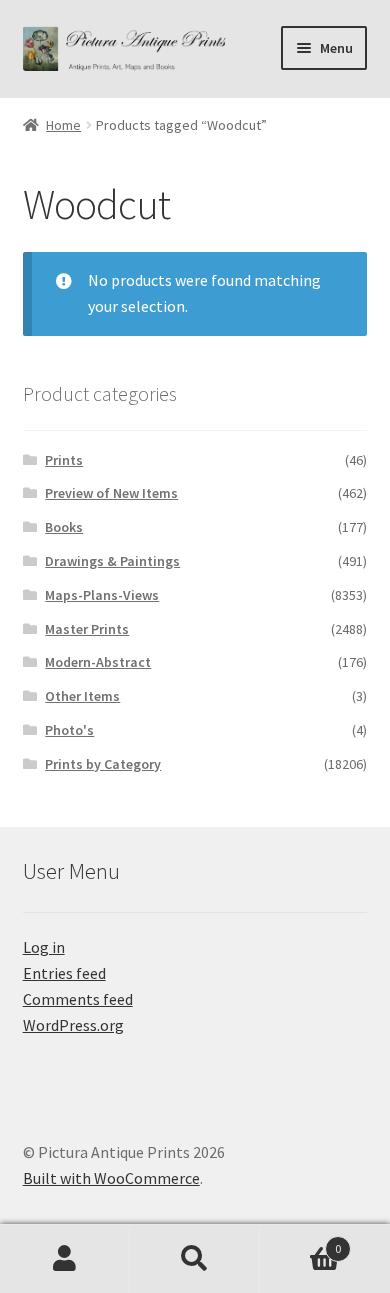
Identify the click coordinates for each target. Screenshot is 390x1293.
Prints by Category (103, 764)
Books (64, 527)
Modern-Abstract (98, 662)
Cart (300, 1241)
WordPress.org (73, 1025)
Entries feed (64, 973)
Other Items (82, 696)
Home (63, 125)
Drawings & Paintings (112, 561)
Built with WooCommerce (111, 1178)
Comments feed (78, 999)
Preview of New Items (111, 493)
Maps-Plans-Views (102, 595)
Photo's (69, 730)
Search (195, 1259)
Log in (44, 947)
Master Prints (87, 629)
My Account (65, 1259)
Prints (64, 460)
